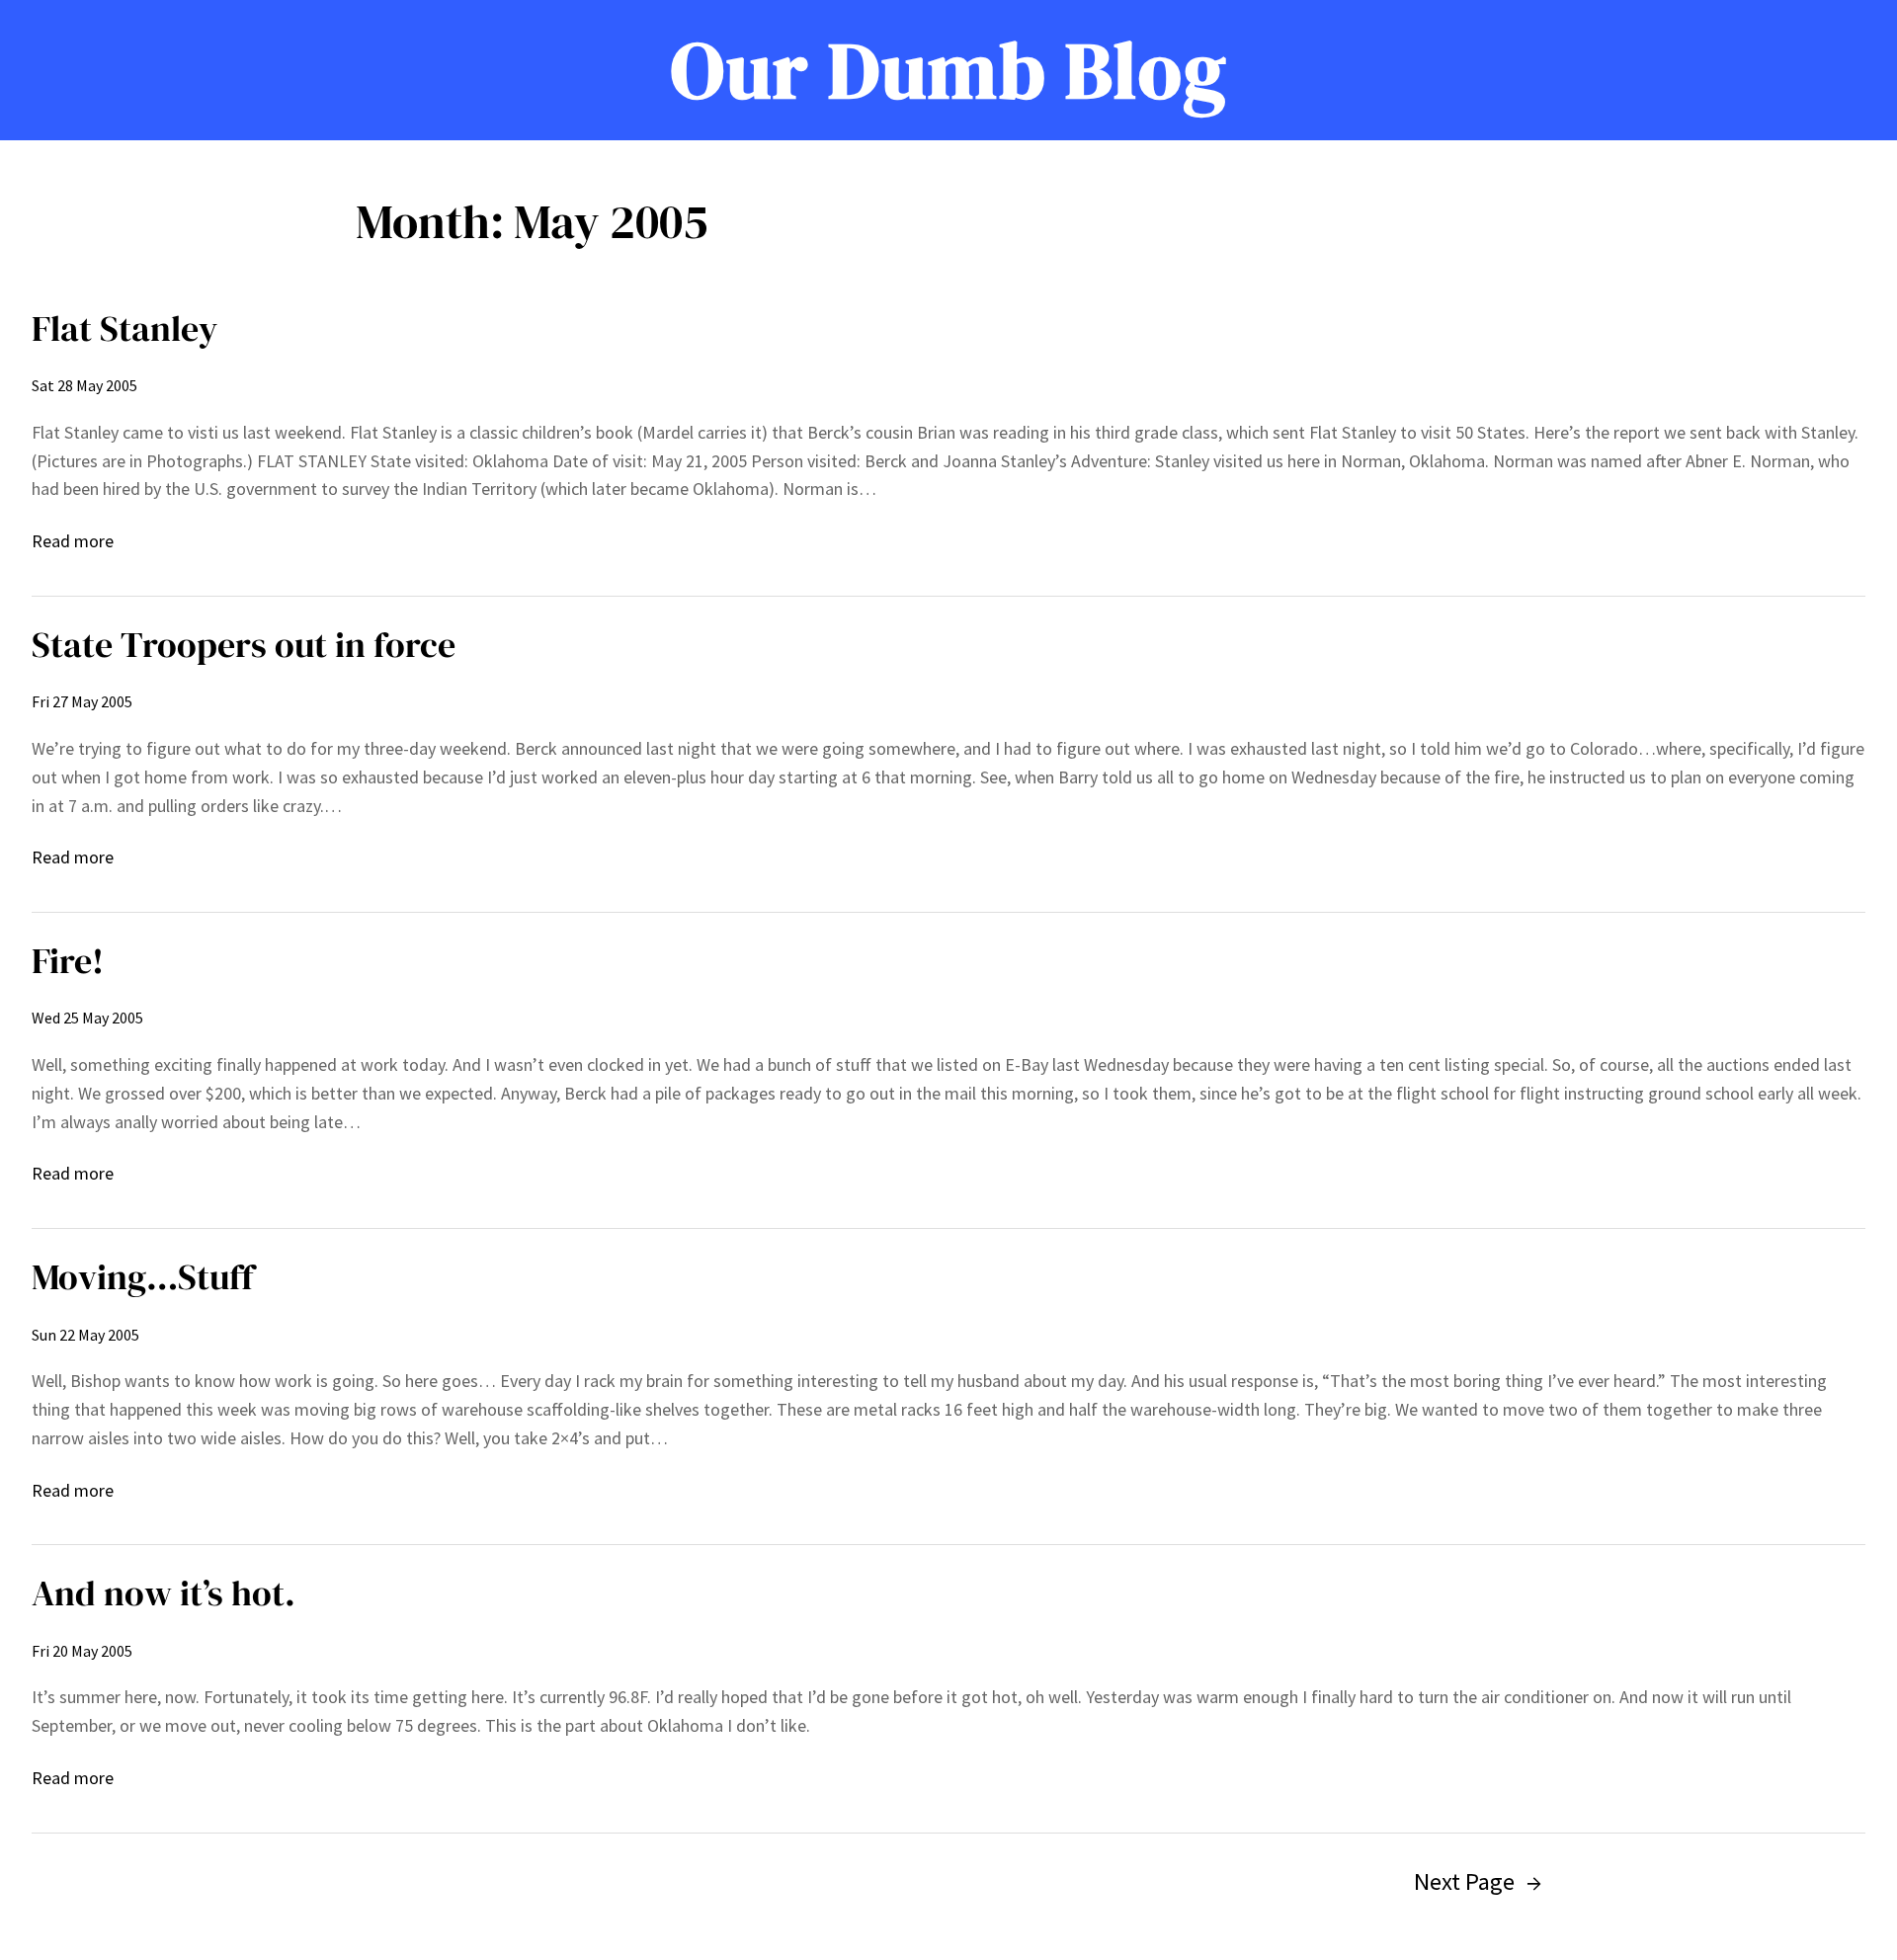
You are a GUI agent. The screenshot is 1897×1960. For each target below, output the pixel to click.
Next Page (1478, 1881)
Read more (73, 542)
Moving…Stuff (143, 1277)
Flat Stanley (124, 328)
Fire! (68, 961)
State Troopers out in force (244, 645)
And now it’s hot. (164, 1593)
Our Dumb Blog (949, 70)
